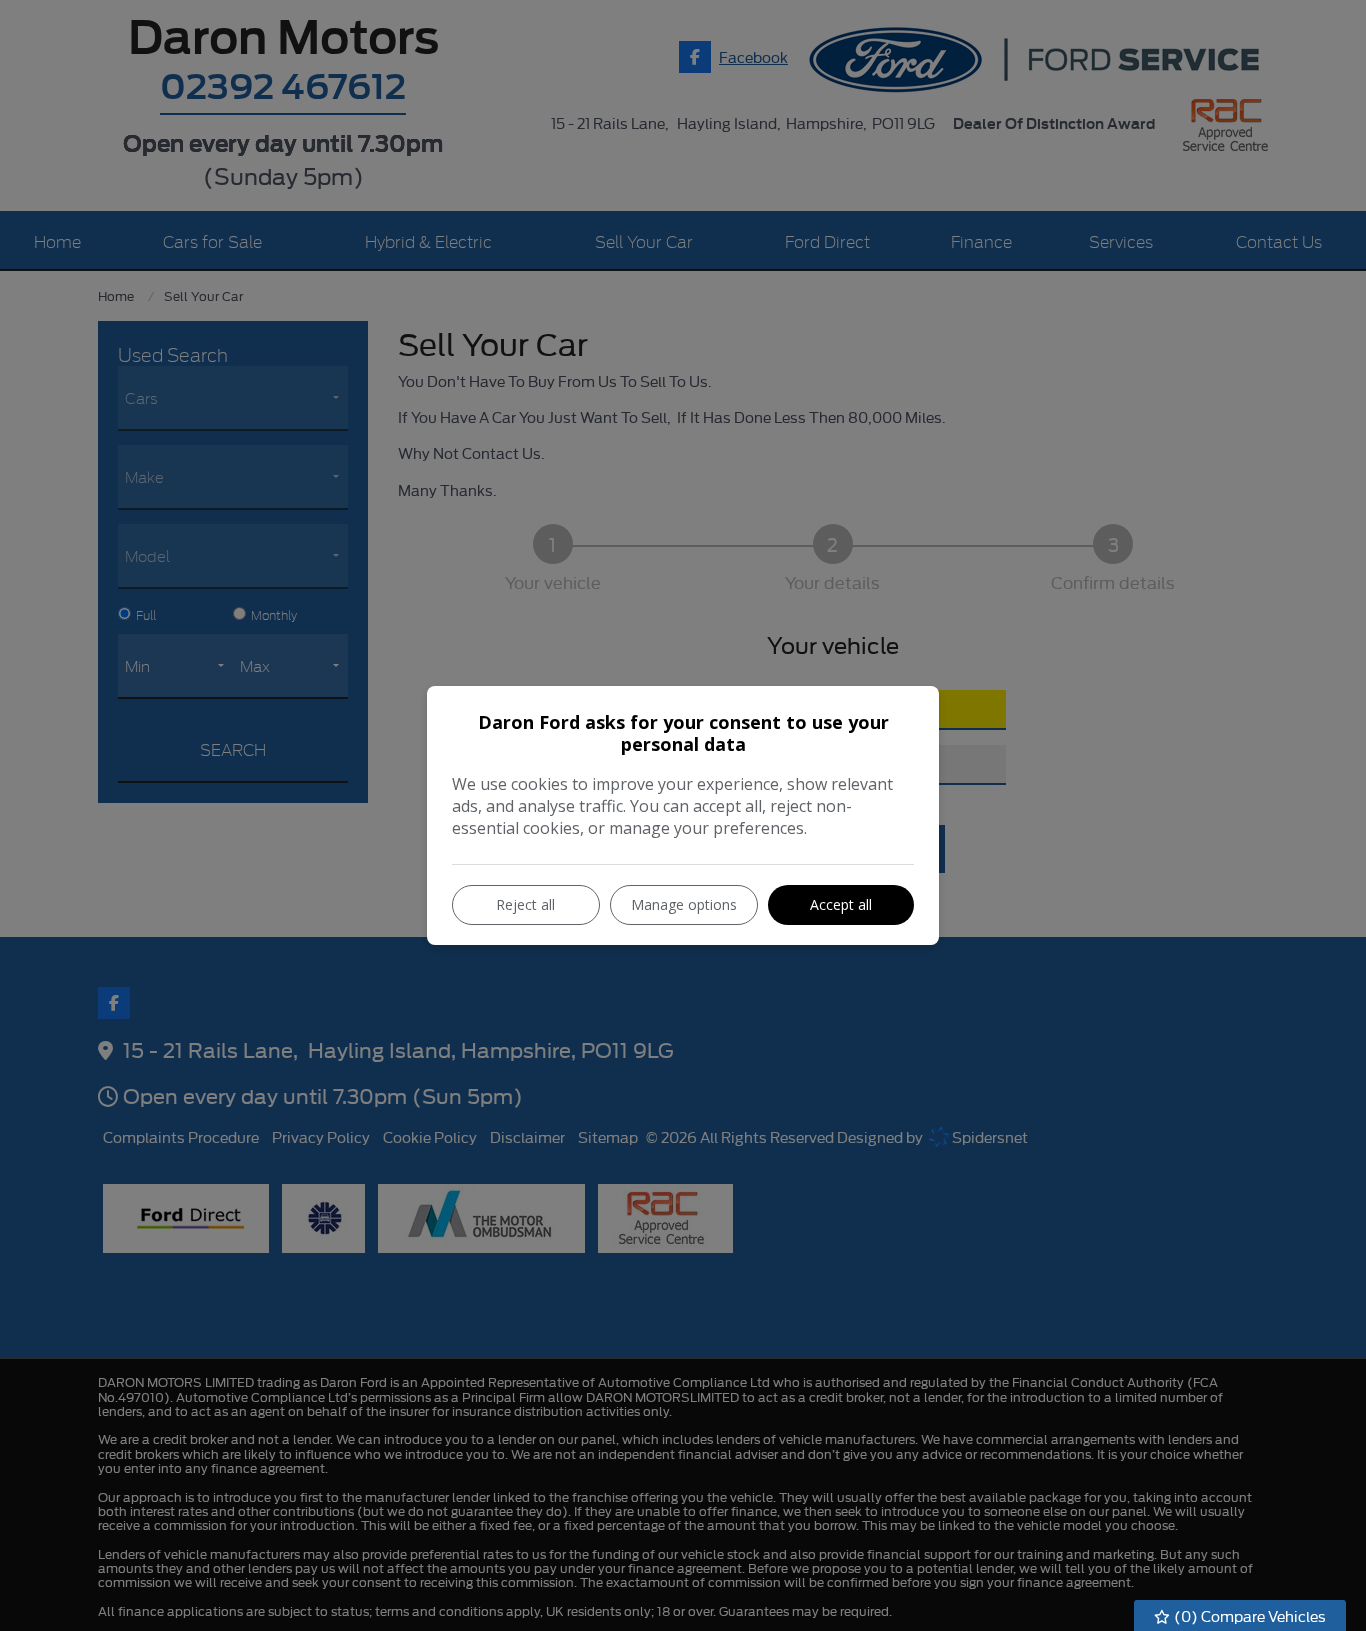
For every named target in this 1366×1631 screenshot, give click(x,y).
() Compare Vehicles (1248, 1615)
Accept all (841, 904)
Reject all (525, 904)
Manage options (684, 904)
